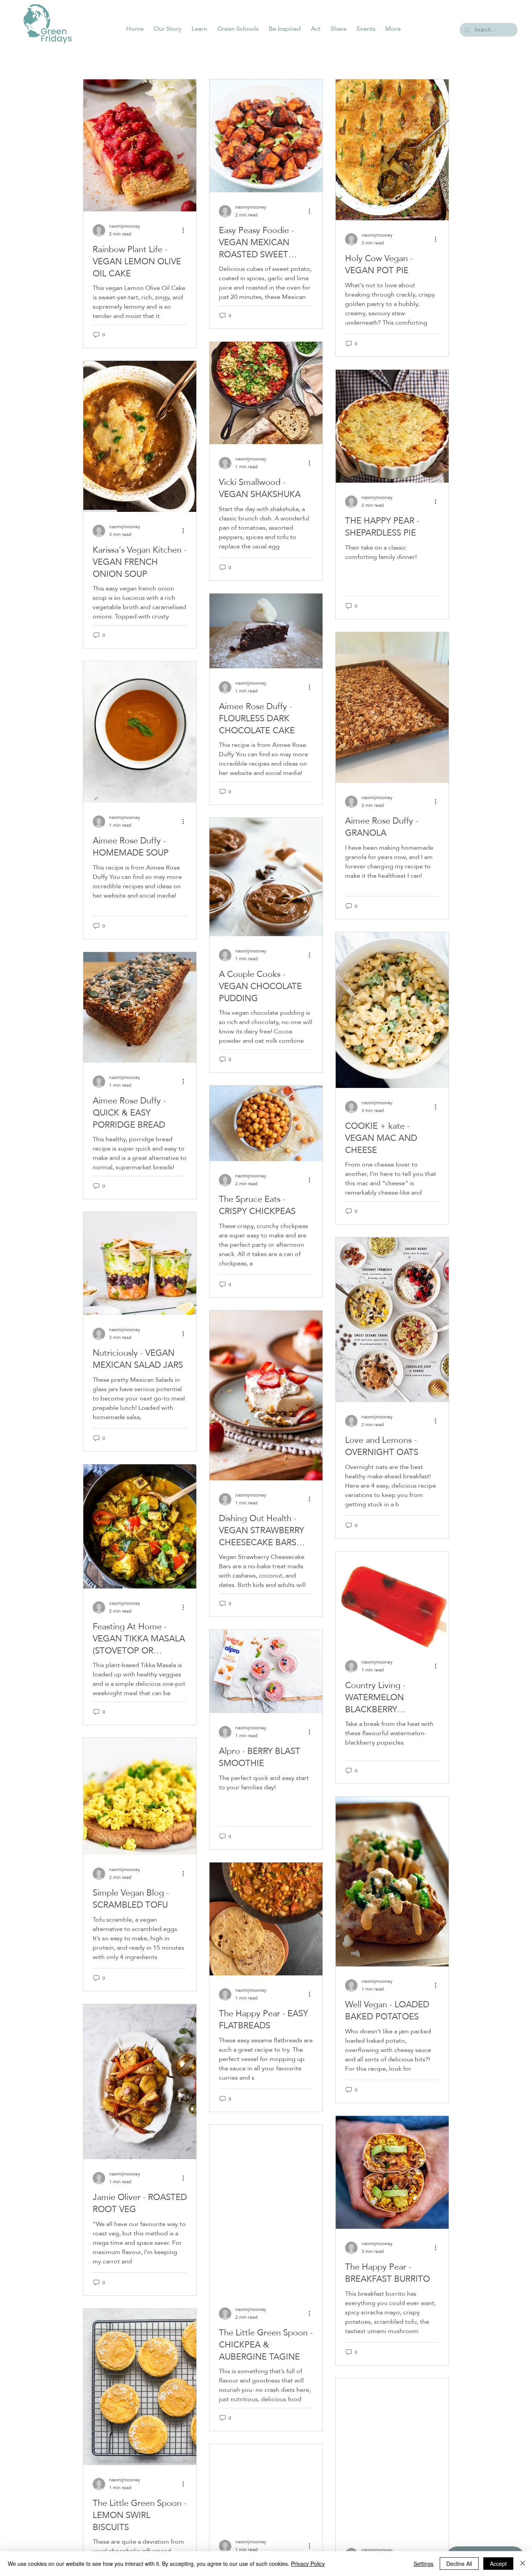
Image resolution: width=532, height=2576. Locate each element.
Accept (498, 2564)
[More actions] (186, 230)
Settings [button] (424, 2564)
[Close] (523, 2564)
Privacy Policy (308, 2564)
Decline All (459, 2564)
